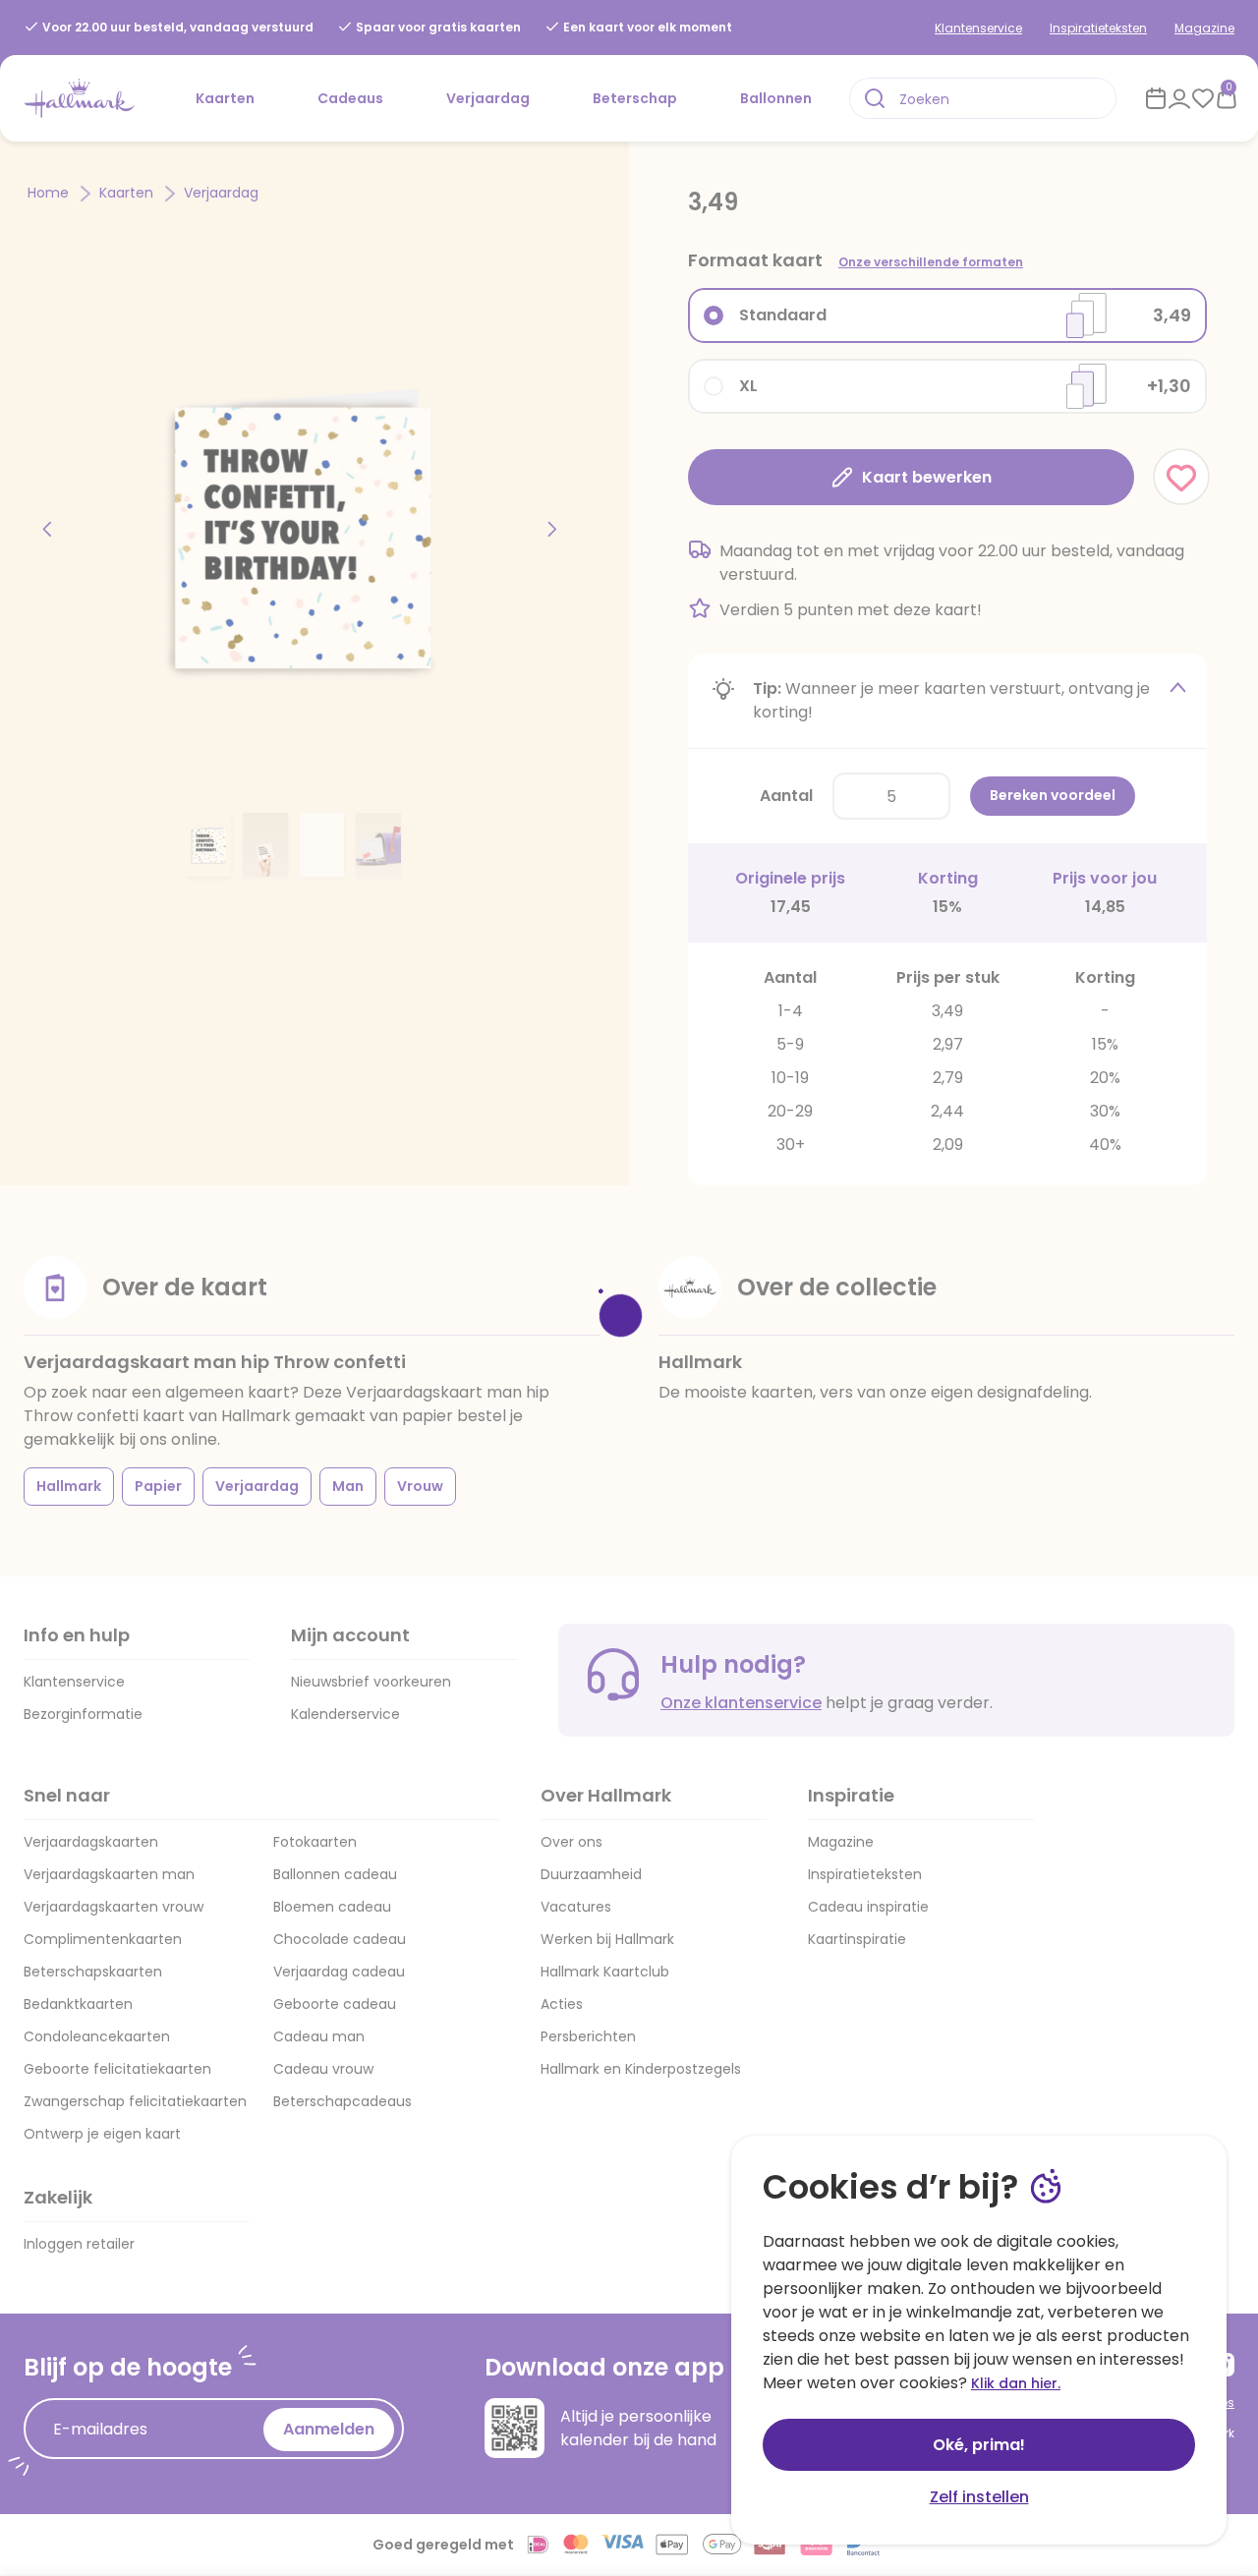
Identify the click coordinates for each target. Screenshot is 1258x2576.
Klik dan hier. (1016, 2383)
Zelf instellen (979, 2497)
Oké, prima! (979, 2445)
